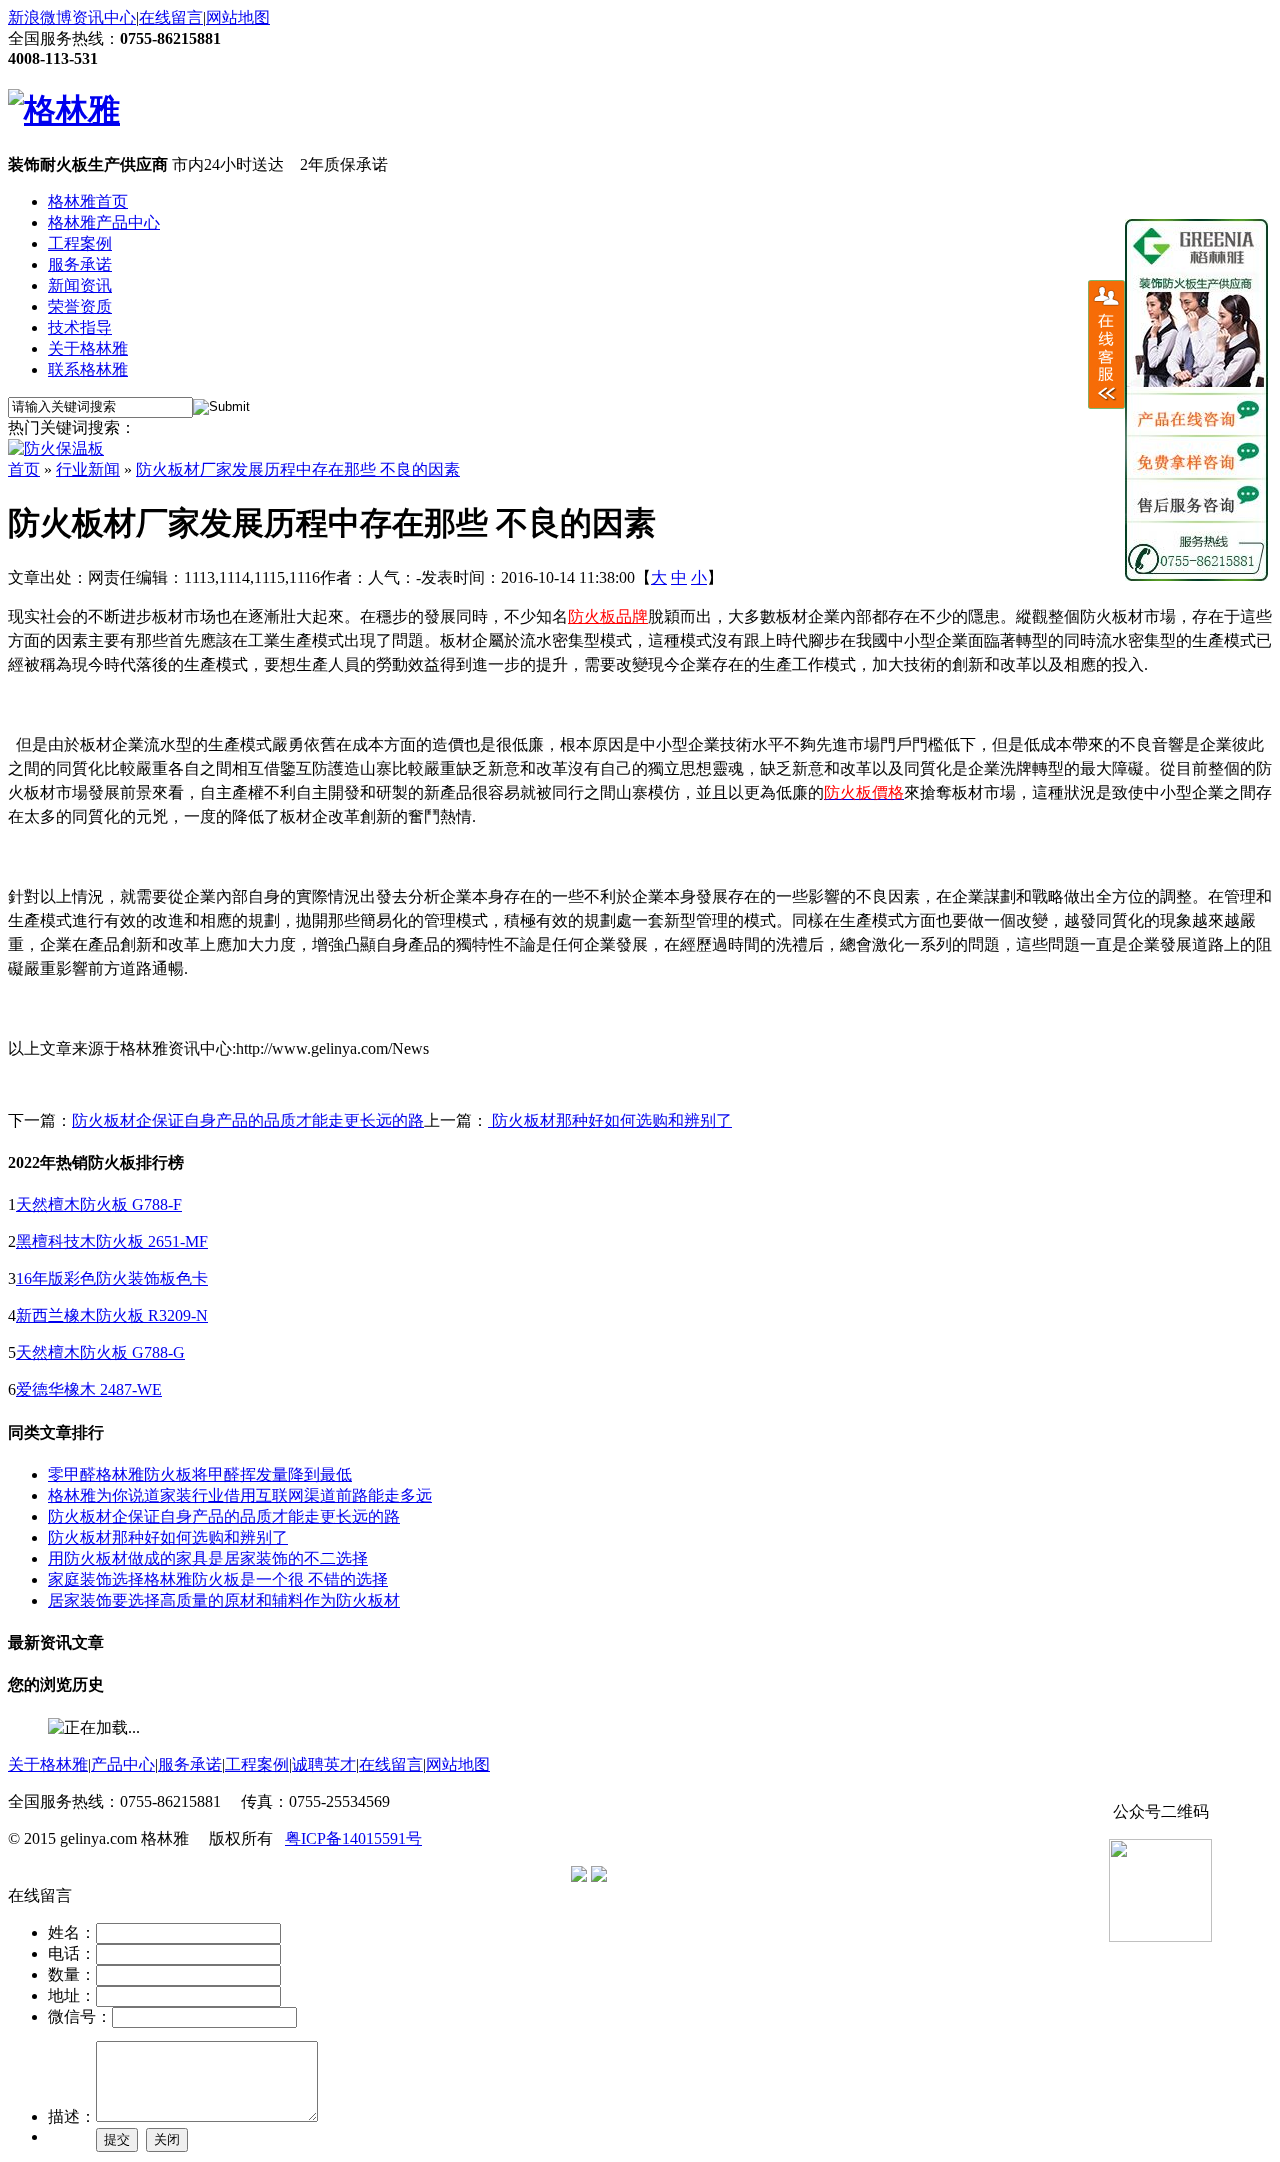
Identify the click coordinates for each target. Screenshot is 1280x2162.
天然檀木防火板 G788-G (100, 1352)
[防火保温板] (56, 448)
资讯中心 (104, 17)
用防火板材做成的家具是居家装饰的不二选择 (208, 1558)
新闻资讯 (80, 285)
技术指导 (80, 327)
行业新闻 (88, 469)
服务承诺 (80, 264)
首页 (24, 469)
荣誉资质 (80, 306)
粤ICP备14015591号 (353, 1838)
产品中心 (123, 1764)
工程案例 (80, 243)
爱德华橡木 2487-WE (89, 1389)
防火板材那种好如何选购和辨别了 (610, 1120)
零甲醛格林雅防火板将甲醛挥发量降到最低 (200, 1474)
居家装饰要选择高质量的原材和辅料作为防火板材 (224, 1600)
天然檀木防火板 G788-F (99, 1204)
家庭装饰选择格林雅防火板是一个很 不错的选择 (218, 1579)
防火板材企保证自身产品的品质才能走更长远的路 (248, 1120)
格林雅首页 (88, 201)
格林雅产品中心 (104, 222)
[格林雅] (64, 110)
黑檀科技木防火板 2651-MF (112, 1241)
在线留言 (171, 17)
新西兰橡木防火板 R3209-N (112, 1315)
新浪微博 (40, 17)
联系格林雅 (88, 369)
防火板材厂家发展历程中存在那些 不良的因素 (298, 469)
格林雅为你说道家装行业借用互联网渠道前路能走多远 (240, 1495)
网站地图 (238, 17)
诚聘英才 (324, 1764)
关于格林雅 (88, 348)
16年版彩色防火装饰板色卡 (112, 1278)
